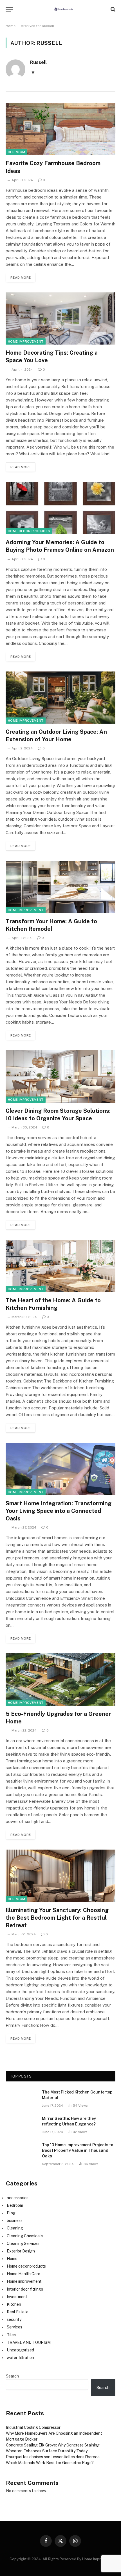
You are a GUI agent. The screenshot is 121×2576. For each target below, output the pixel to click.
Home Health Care (23, 2274)
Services (14, 2327)
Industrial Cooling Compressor (33, 2427)
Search (12, 2376)
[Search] (112, 9)
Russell (38, 62)
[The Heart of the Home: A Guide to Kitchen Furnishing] (60, 1266)
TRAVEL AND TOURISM (29, 2342)
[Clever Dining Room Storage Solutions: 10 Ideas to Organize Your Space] (60, 1076)
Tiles (11, 2335)
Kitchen (14, 2304)
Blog (11, 2213)
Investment (17, 2297)
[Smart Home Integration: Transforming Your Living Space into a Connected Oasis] (60, 1469)
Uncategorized (20, 2350)
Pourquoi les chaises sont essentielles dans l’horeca (53, 2457)
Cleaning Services (23, 2243)
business (15, 2220)
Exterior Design (21, 2251)
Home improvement (26, 341)
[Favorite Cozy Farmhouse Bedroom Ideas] (60, 129)
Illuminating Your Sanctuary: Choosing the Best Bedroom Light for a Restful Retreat (57, 1918)
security (14, 2319)
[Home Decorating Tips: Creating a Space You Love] (60, 319)
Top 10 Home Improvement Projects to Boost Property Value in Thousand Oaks (78, 2150)
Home (11, 26)
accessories (18, 2198)
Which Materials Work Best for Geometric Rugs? (50, 2463)
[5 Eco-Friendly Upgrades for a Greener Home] (60, 1680)
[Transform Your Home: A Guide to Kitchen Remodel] (60, 887)
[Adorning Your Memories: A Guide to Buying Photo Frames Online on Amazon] (60, 508)
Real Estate (18, 2312)
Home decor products (29, 531)
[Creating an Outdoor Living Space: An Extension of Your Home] (60, 698)
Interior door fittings (25, 2289)
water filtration (20, 2358)
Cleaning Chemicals (25, 2236)
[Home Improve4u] (63, 9)
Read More (21, 278)
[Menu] (9, 9)
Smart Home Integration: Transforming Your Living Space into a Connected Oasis (59, 1511)
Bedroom (16, 152)
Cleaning (15, 2228)
